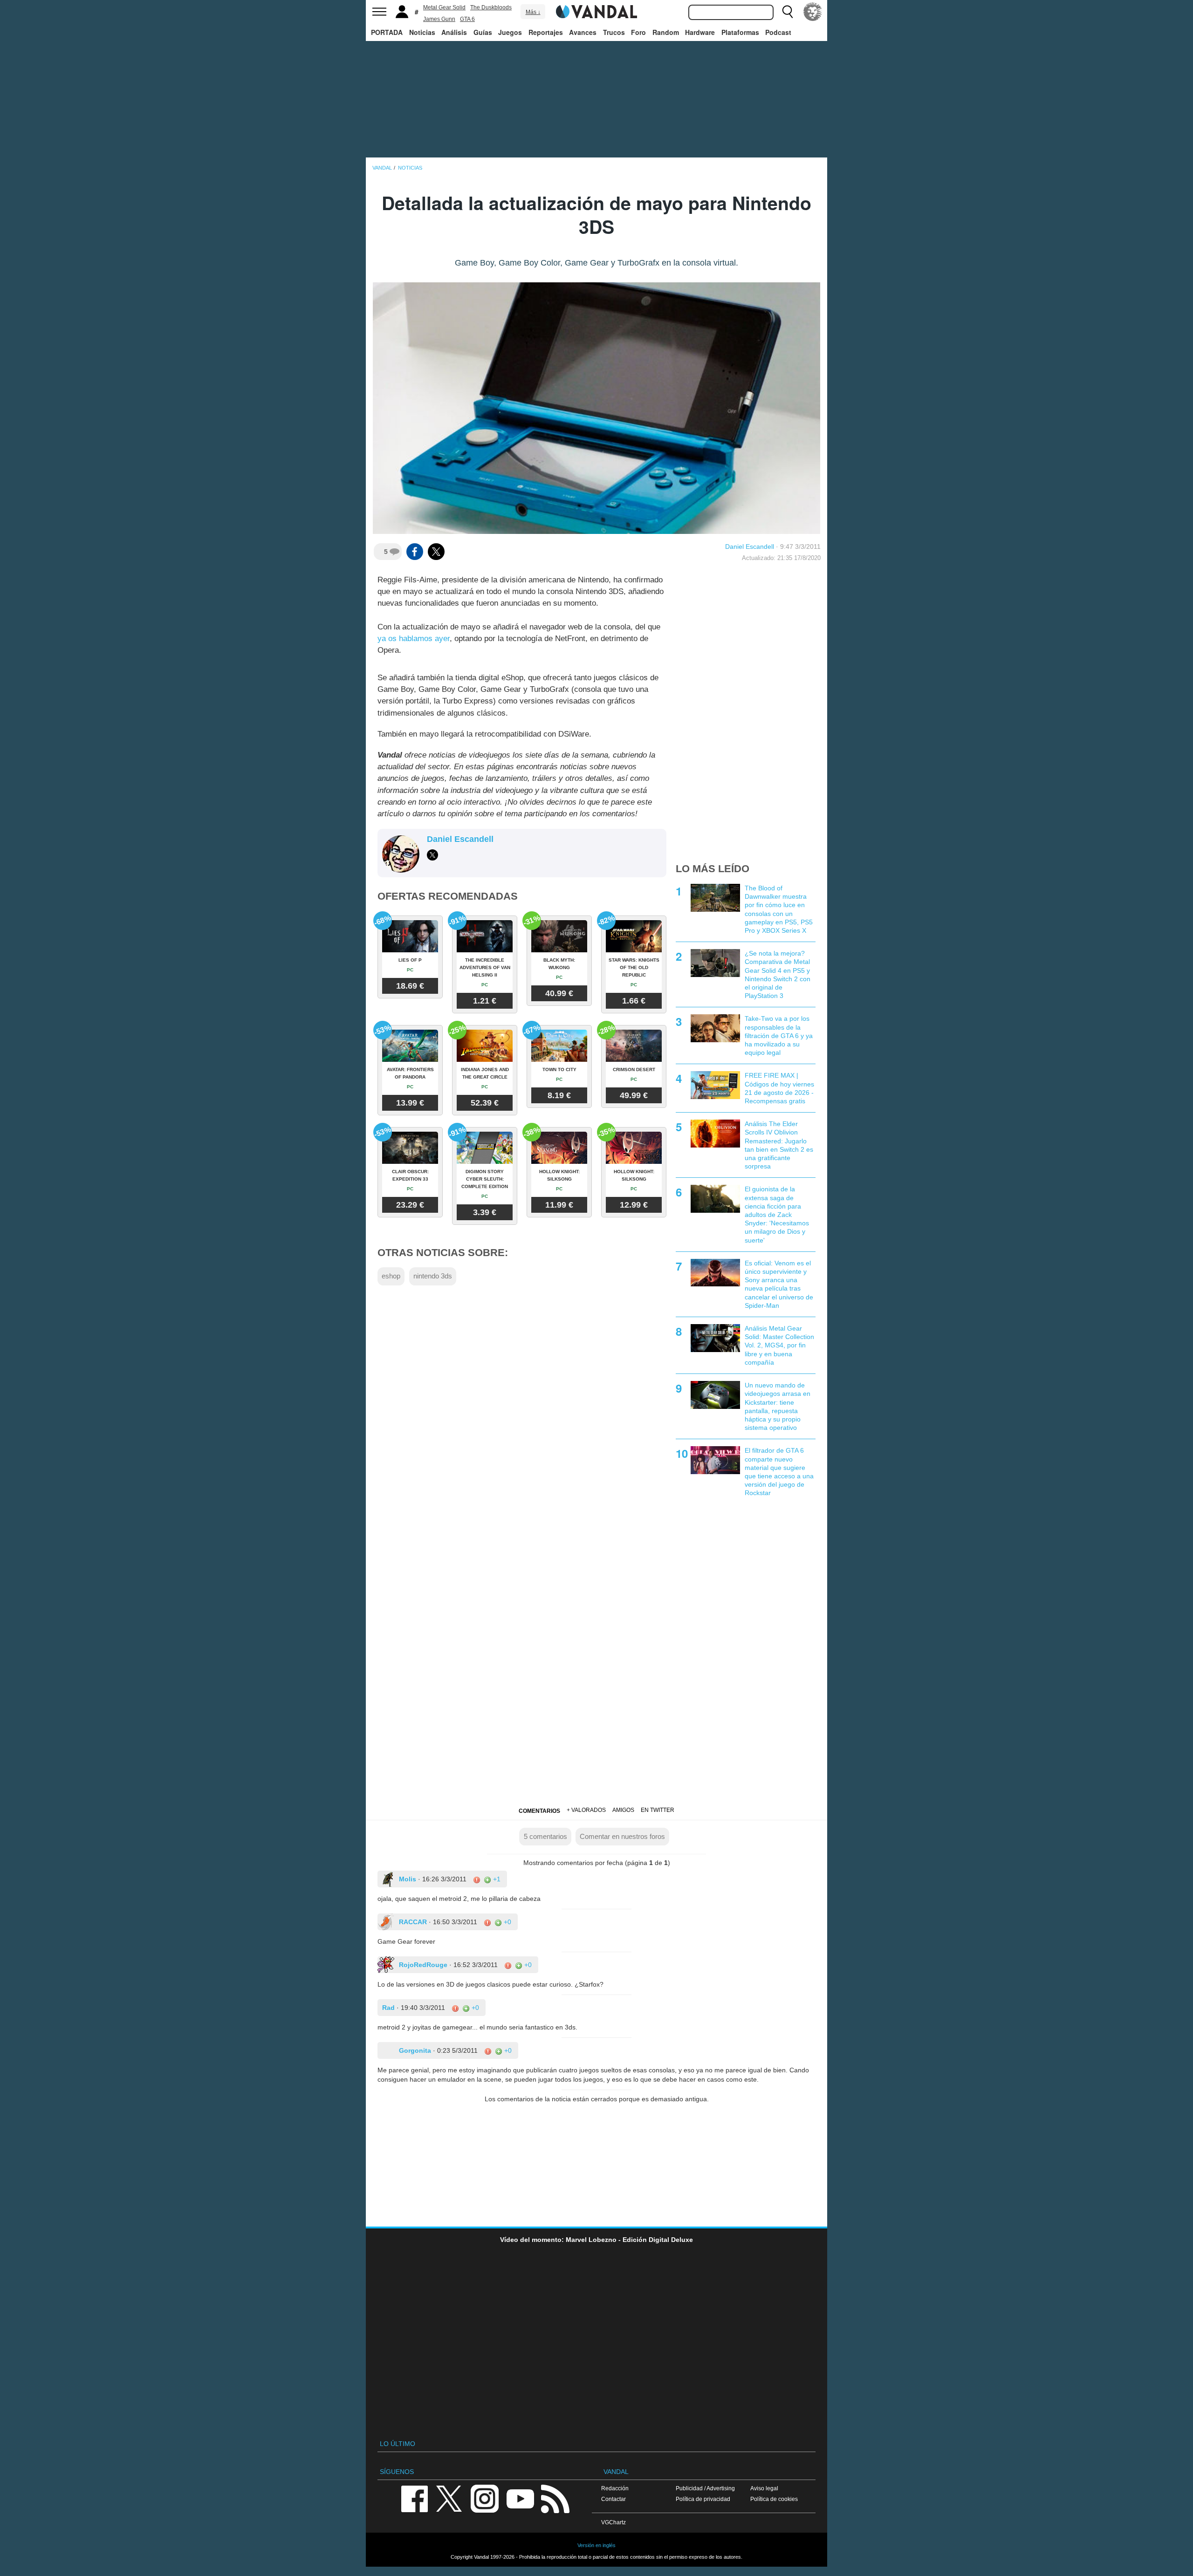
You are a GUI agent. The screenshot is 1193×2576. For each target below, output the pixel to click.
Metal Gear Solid (444, 7)
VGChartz (614, 2522)
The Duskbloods (491, 7)
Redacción (615, 2488)
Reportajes (546, 32)
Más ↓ (533, 12)
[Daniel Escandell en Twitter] (432, 855)
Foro (638, 32)
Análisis (454, 32)
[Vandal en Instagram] (485, 2498)
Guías (483, 32)
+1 (496, 1879)
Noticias (422, 32)
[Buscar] (788, 12)
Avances (583, 32)
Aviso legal (764, 2488)
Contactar (614, 2499)
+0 (507, 1922)
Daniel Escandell (750, 547)
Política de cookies (774, 2499)
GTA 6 (467, 19)
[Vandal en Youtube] (520, 2498)
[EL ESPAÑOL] (813, 12)
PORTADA (387, 32)
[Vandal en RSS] (555, 2498)
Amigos (623, 1810)
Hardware (700, 32)
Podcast (778, 32)
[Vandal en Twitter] (449, 2498)
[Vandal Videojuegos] (596, 11)
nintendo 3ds (433, 1276)
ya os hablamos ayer (414, 639)
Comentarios (539, 1811)
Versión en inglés (596, 2545)
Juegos (510, 32)
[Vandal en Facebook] (414, 2498)
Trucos (614, 32)
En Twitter (658, 1810)
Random (666, 32)
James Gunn (439, 19)
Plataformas (740, 32)
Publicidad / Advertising (705, 2488)
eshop (391, 1276)
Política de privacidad (703, 2499)
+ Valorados (586, 1810)
